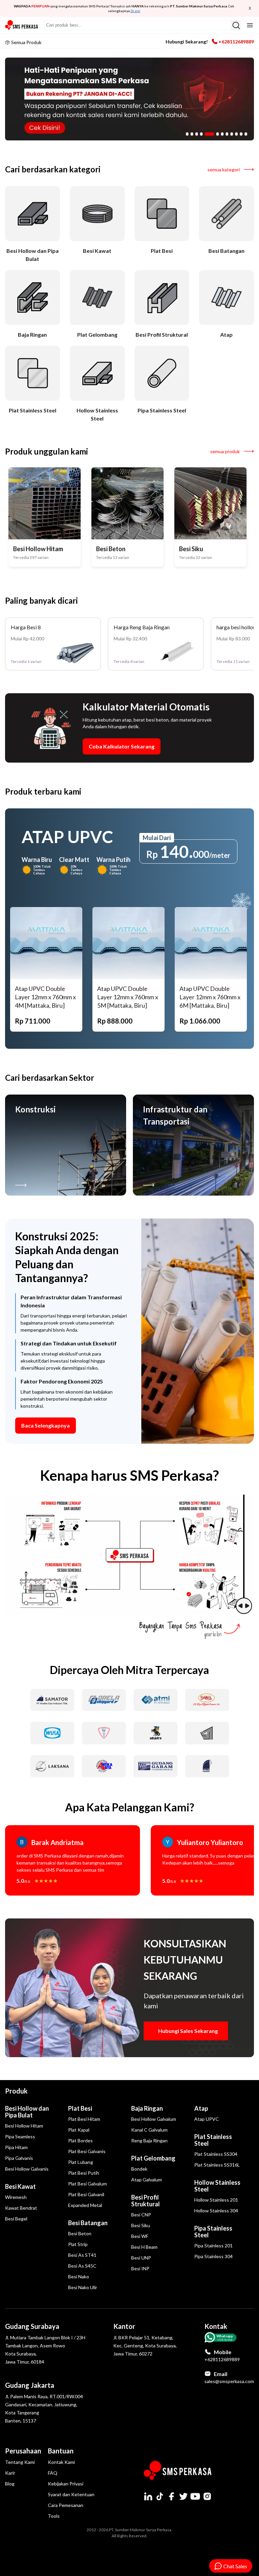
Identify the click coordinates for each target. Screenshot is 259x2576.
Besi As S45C (82, 2266)
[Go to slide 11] (241, 134)
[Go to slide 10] (236, 134)
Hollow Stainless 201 (216, 2200)
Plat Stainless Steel (213, 2140)
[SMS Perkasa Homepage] (22, 25)
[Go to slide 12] (246, 134)
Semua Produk (26, 42)
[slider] (244, 1555)
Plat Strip (78, 2244)
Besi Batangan (88, 2223)
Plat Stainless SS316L (217, 2165)
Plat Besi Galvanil (86, 2194)
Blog (10, 2484)
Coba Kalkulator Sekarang (122, 746)
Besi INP (140, 2268)
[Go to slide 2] (192, 134)
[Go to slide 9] (232, 134)
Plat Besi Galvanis (87, 2151)
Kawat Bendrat (21, 2208)
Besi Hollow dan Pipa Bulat (27, 2112)
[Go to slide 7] (222, 134)
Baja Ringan (147, 2108)
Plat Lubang (81, 2162)
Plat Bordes (80, 2140)
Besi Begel (16, 2219)
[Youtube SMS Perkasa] (195, 2496)
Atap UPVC (207, 2119)
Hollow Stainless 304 (216, 2211)
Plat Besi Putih (84, 2173)
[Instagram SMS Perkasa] (207, 2496)
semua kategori (224, 170)
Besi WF (140, 2236)
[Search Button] (236, 25)
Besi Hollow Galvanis (27, 2169)
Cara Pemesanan (66, 2505)
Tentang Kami (20, 2462)
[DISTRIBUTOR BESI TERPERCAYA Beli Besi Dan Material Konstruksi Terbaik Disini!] (129, 99)
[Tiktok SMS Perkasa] (160, 2496)
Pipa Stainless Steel (213, 2232)
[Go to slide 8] (227, 134)
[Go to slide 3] (197, 134)
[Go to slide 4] (201, 134)
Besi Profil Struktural (146, 2201)
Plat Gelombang (153, 2158)
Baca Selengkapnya (46, 1425)
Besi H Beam (144, 2247)
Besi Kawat (20, 2186)
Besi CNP (141, 2215)
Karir (10, 2473)
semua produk (225, 451)
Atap (201, 2108)
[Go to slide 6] (218, 134)
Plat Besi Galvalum (88, 2184)
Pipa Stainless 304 (213, 2256)
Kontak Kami (61, 2462)
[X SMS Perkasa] (183, 2496)
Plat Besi (80, 2108)
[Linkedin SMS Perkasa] (148, 2496)
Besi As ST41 (82, 2255)
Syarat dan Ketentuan (71, 2494)
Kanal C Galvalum (149, 2130)
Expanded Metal (85, 2205)
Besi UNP (141, 2258)
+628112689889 (236, 42)
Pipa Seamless (20, 2136)
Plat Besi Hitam (84, 2119)
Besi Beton (80, 2233)
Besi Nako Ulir (83, 2287)
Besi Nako (79, 2277)
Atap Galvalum (147, 2180)
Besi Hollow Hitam (24, 2126)
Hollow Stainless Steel (217, 2186)
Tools (54, 2516)
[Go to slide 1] (187, 134)
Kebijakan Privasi (66, 2484)
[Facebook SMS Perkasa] (172, 2496)
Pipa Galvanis (19, 2158)
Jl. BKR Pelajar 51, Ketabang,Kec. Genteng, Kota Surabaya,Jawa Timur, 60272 (145, 2346)
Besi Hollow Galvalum (154, 2119)
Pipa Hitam (16, 2147)
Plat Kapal (79, 2130)
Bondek (139, 2169)
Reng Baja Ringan (149, 2140)
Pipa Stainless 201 (213, 2246)
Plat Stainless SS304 (216, 2154)
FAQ (53, 2473)
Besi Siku (141, 2225)
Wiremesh (16, 2197)
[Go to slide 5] (209, 134)
